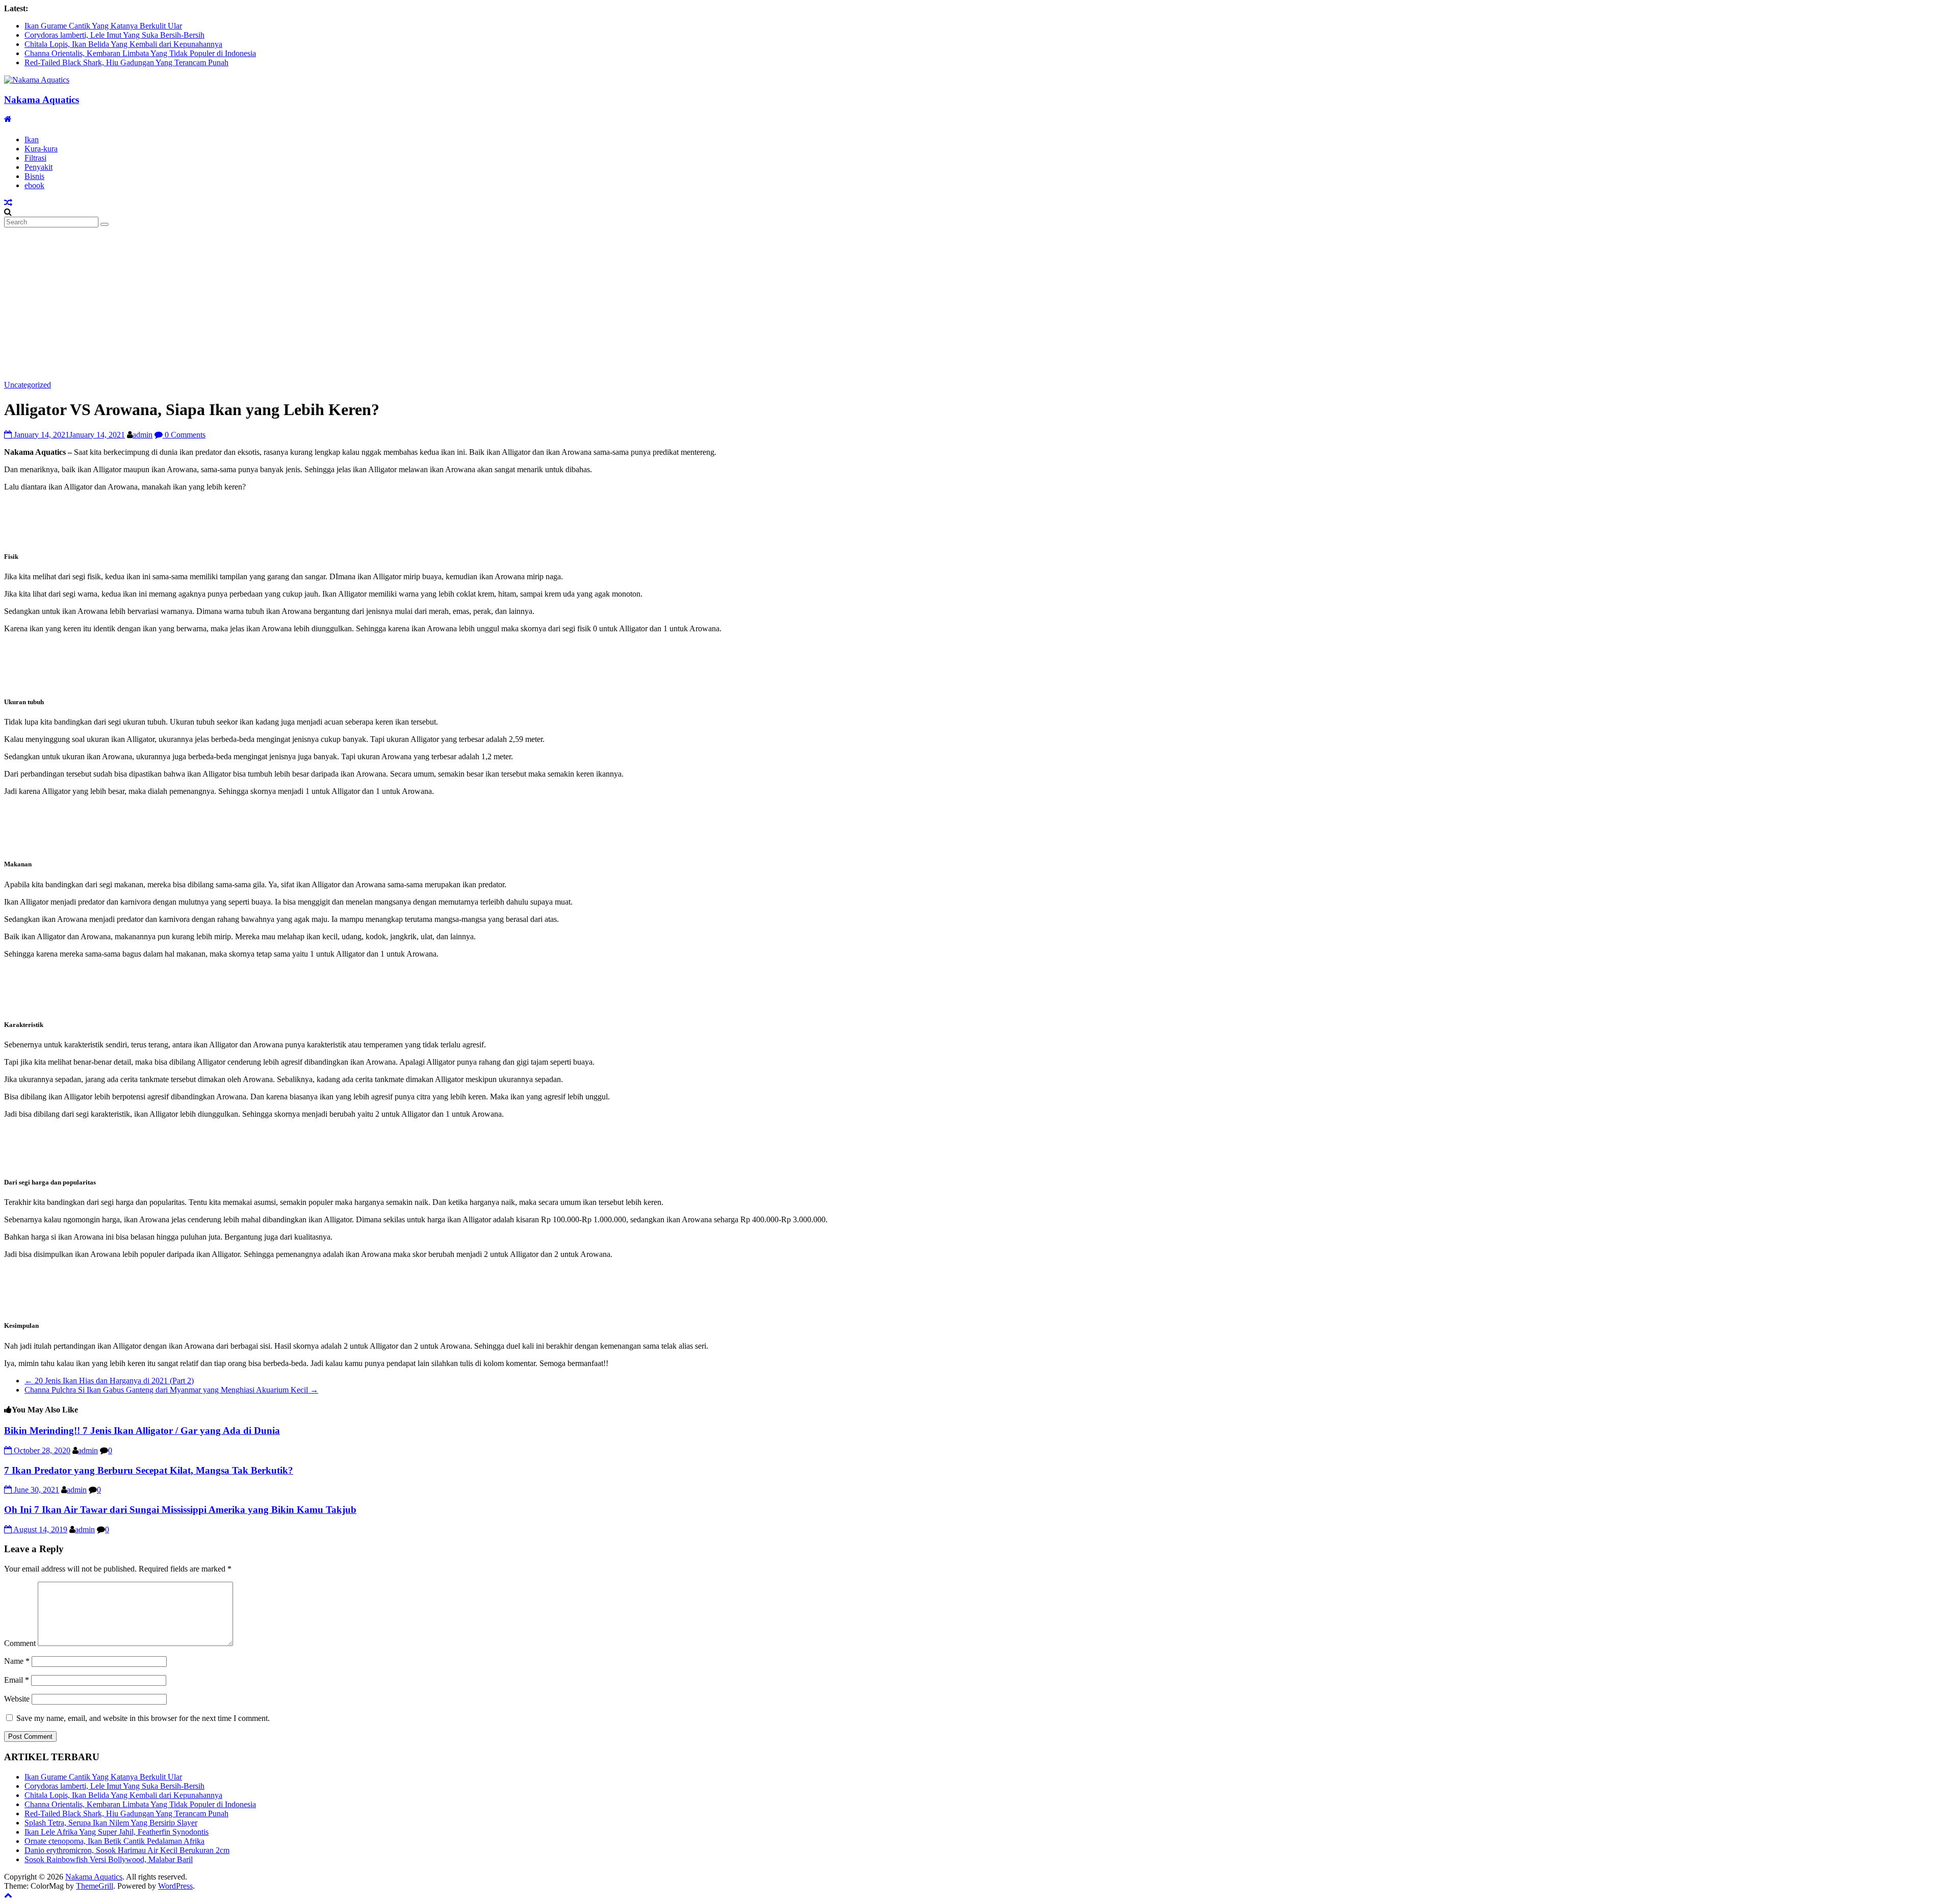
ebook (34, 185)
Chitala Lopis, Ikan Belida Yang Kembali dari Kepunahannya (123, 44)
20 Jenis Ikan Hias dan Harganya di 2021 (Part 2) (109, 1381)
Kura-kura (41, 149)
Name (17, 1661)
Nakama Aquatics (42, 100)
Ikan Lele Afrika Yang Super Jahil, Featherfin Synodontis (117, 1832)
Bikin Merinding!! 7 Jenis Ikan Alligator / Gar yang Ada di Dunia (142, 1431)
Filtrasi (35, 158)
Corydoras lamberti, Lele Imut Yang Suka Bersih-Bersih (114, 35)
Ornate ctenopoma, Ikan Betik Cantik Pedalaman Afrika (114, 1841)
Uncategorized (28, 385)
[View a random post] (8, 203)
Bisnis (34, 176)
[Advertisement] (979, 304)
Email (17, 1680)
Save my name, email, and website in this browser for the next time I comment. (143, 1718)
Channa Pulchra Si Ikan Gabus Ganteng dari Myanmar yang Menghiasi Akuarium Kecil (171, 1390)
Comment (20, 1643)
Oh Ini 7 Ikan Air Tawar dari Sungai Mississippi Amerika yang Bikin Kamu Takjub (180, 1510)
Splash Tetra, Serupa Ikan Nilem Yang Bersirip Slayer (111, 1823)
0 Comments (184, 435)
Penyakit (38, 167)
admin (143, 435)
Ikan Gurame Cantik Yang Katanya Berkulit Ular (103, 26)
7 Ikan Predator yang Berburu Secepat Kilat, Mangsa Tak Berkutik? (149, 1470)
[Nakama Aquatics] (8, 119)
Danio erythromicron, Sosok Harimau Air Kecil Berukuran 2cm (127, 1850)
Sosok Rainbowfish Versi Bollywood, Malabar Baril (109, 1859)
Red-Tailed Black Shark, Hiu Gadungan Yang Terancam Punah (126, 62)
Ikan (32, 139)
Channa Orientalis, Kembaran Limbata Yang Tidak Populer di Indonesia (140, 53)
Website (17, 1699)
